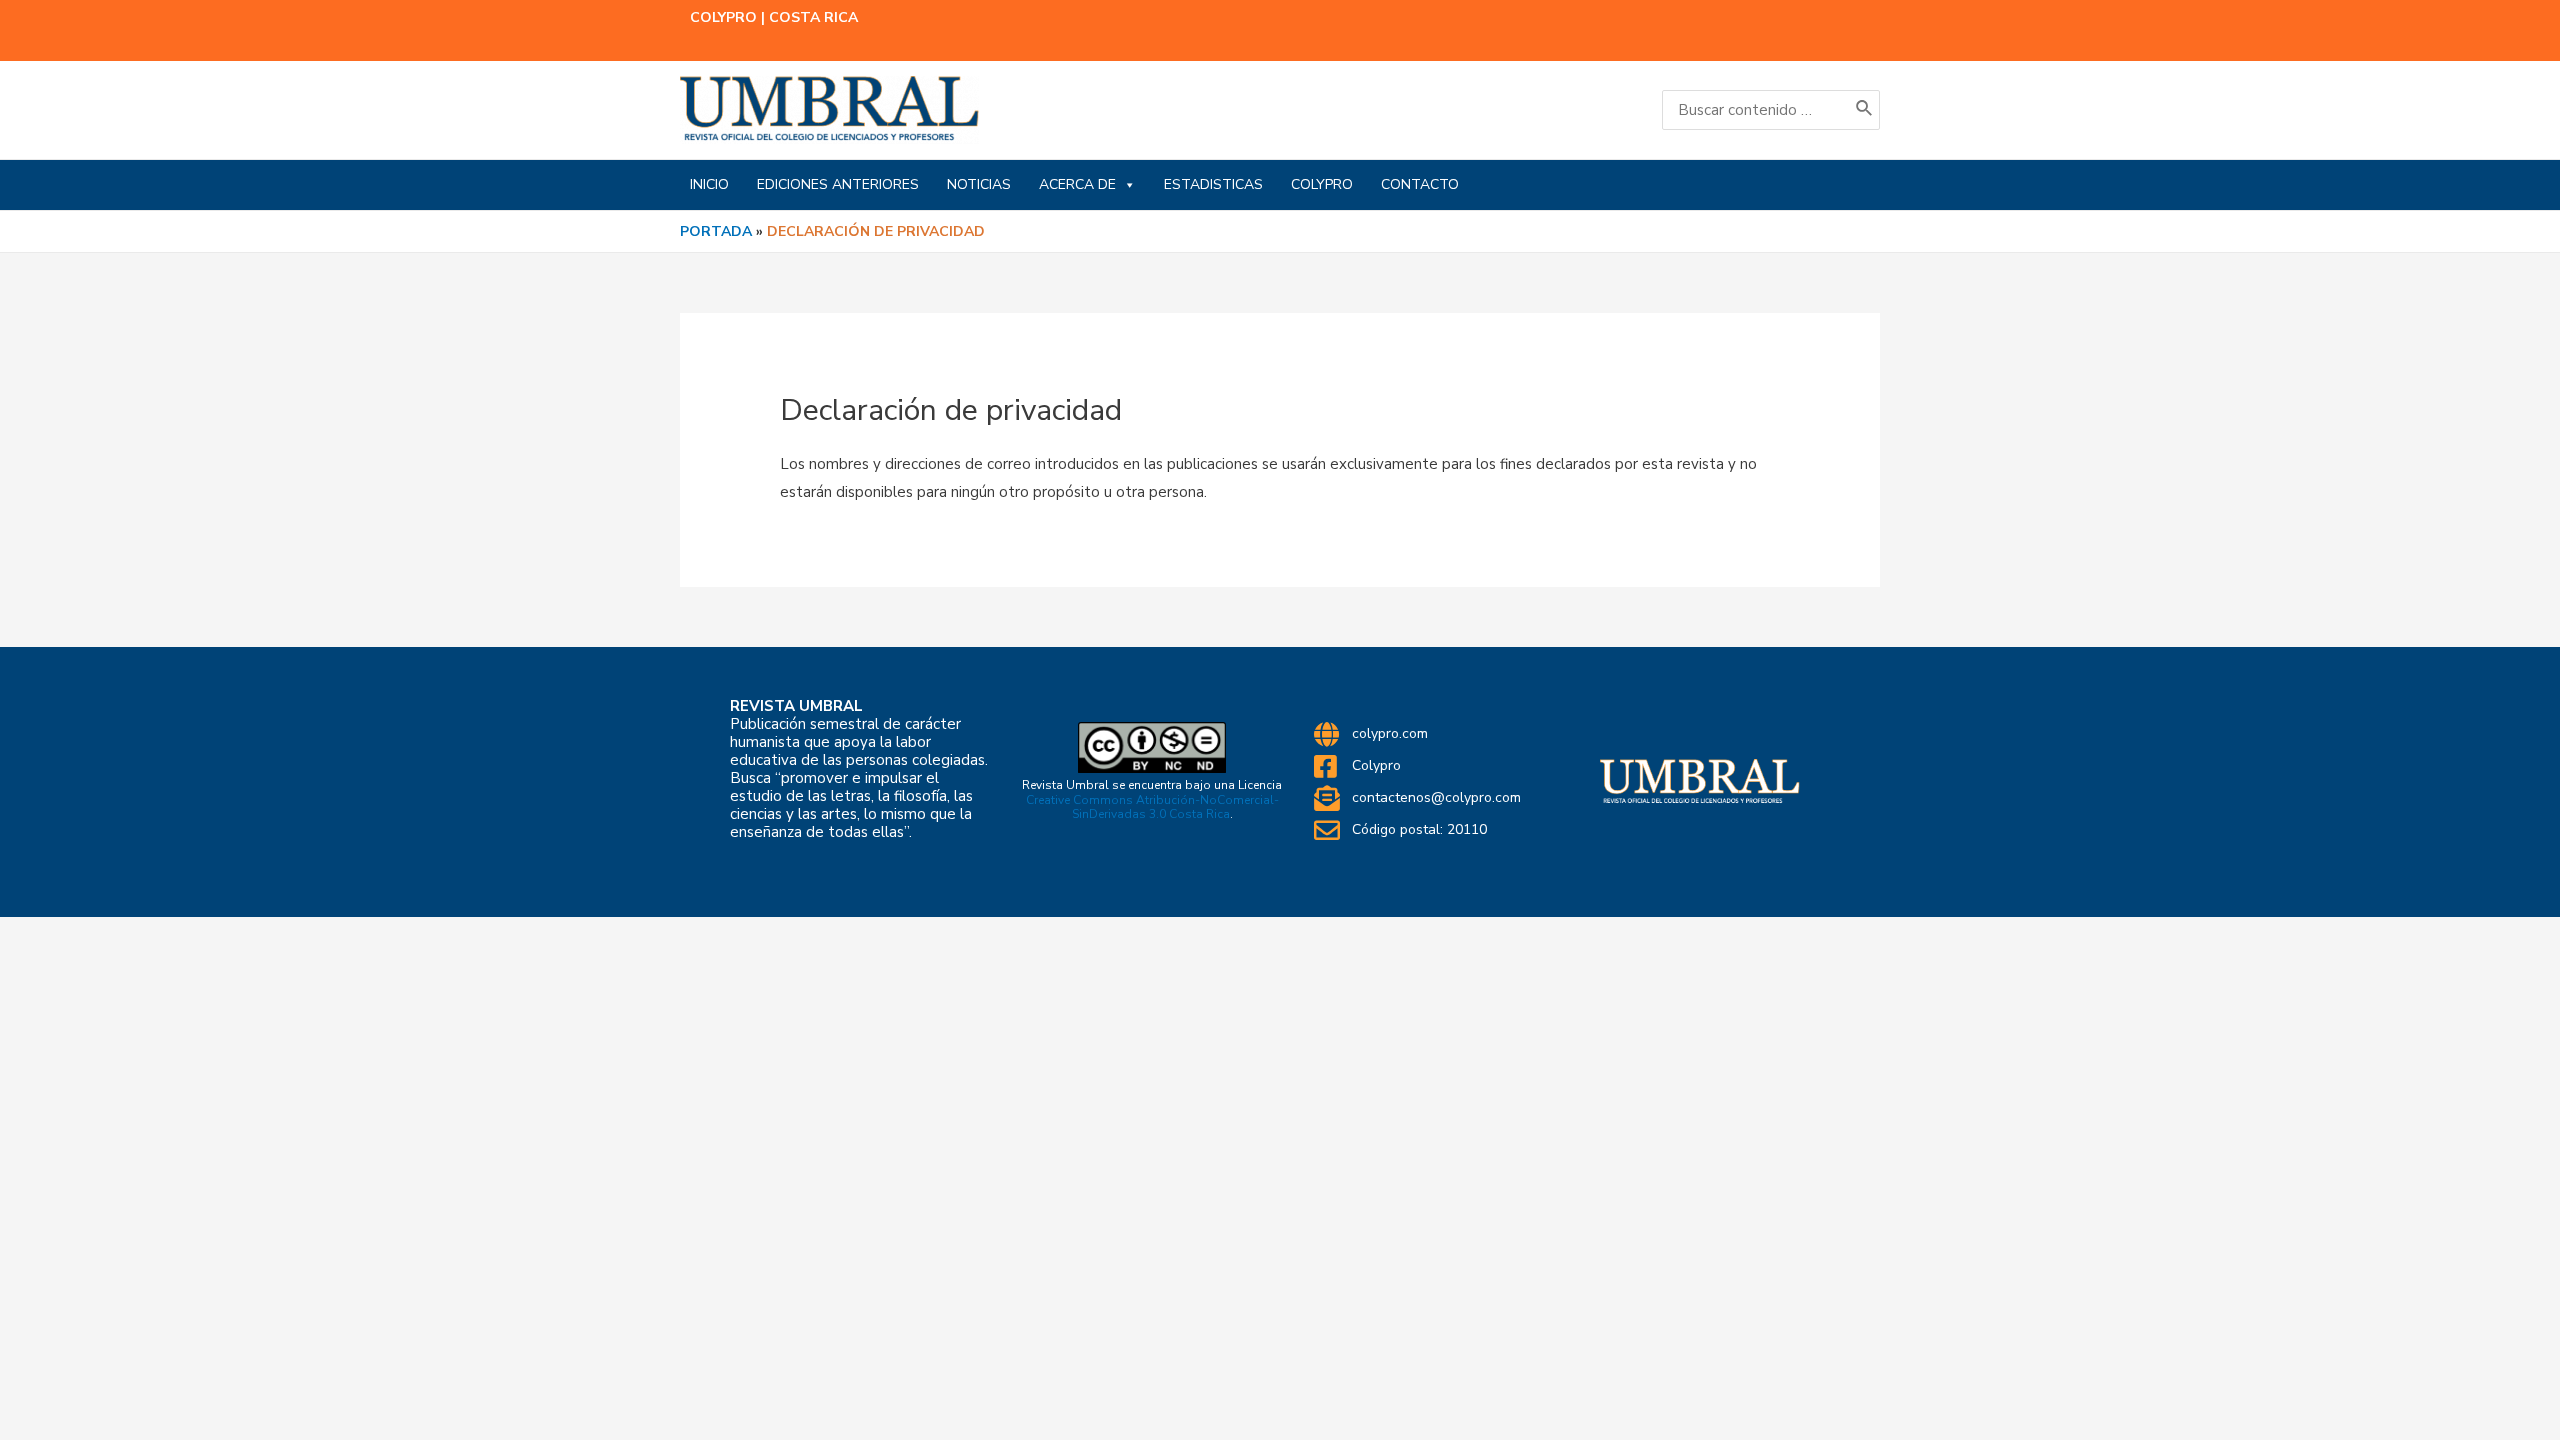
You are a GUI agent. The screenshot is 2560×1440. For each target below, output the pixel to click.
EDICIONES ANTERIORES (838, 184)
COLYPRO (1322, 184)
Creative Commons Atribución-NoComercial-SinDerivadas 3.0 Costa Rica (1152, 807)
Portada (716, 231)
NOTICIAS (979, 184)
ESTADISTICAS (1213, 184)
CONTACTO (1420, 184)
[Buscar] (1865, 110)
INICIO (709, 184)
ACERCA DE (1077, 184)
